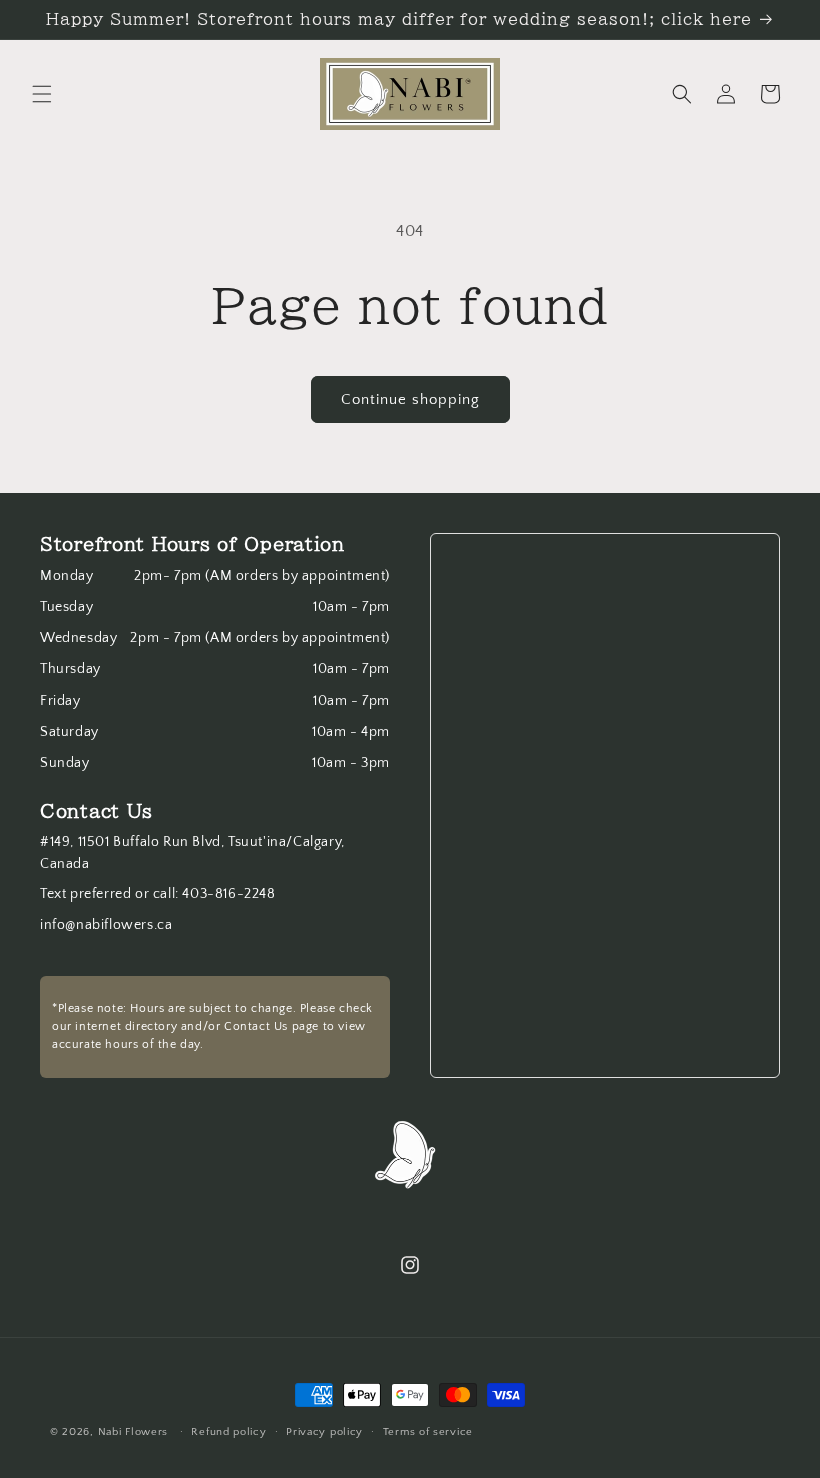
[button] (42, 94)
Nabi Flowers (133, 1432)
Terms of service (428, 1432)
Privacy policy (324, 1432)
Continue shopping (410, 399)
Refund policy (228, 1432)
